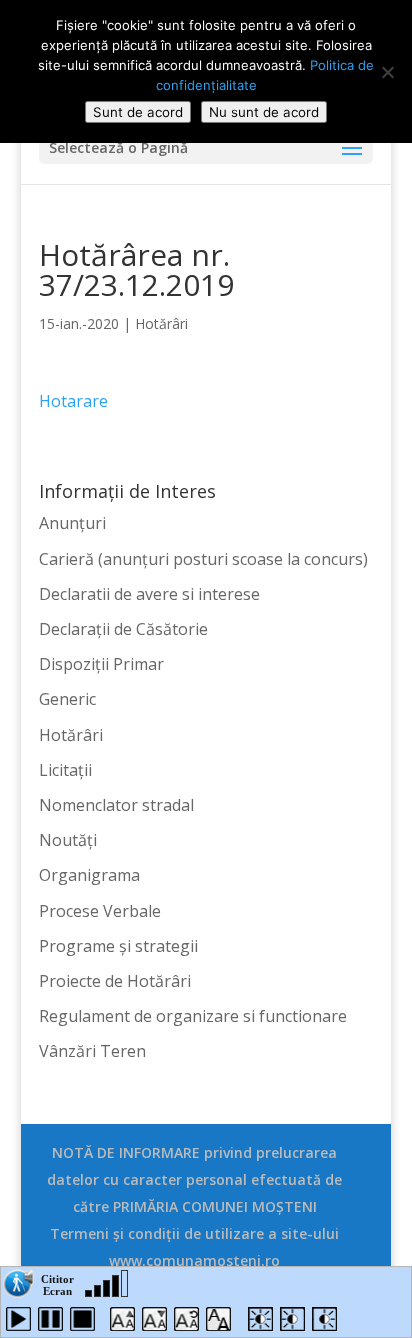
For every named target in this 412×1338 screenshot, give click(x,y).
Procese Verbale (100, 911)
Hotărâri (161, 323)
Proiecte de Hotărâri (115, 981)
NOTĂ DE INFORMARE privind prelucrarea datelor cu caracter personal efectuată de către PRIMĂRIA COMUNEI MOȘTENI (194, 1179)
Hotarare (73, 401)
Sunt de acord (138, 112)
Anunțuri (72, 523)
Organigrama (89, 875)
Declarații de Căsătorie (123, 629)
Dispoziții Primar (101, 664)
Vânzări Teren (92, 1051)
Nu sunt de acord (264, 112)
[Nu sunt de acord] (387, 72)
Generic (67, 699)
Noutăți (68, 840)
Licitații (65, 770)
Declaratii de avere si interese (149, 594)
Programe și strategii (118, 946)
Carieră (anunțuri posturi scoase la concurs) (203, 559)
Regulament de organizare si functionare (193, 1016)
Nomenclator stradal (116, 805)
